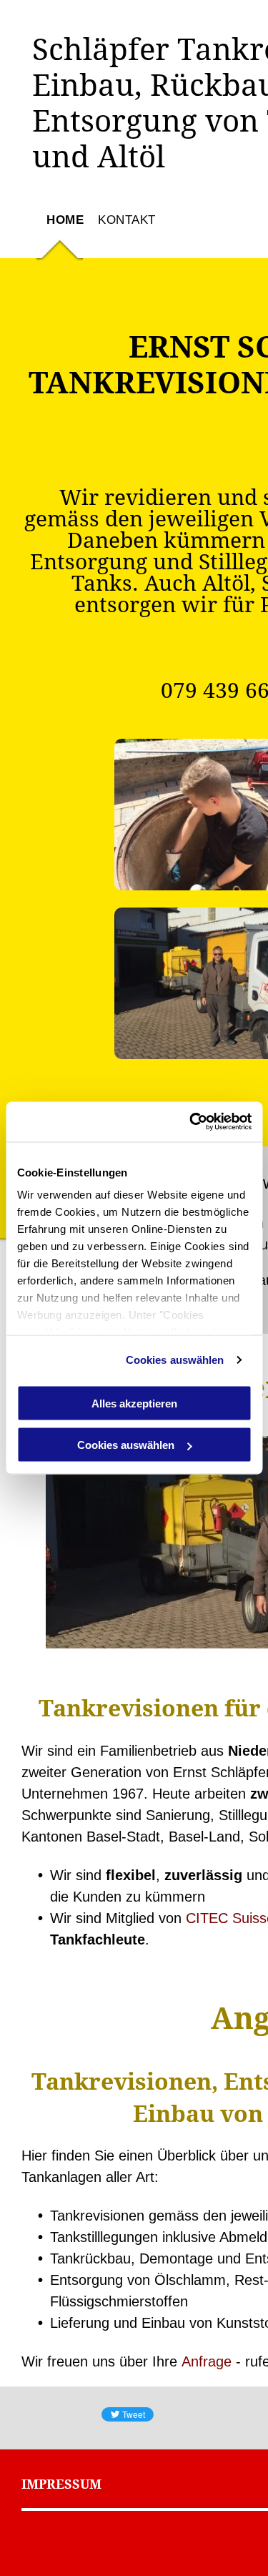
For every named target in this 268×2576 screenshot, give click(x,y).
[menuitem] (58, 235)
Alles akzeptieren (134, 1403)
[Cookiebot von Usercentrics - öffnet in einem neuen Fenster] (191, 1122)
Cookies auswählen (175, 1360)
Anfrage (207, 2361)
